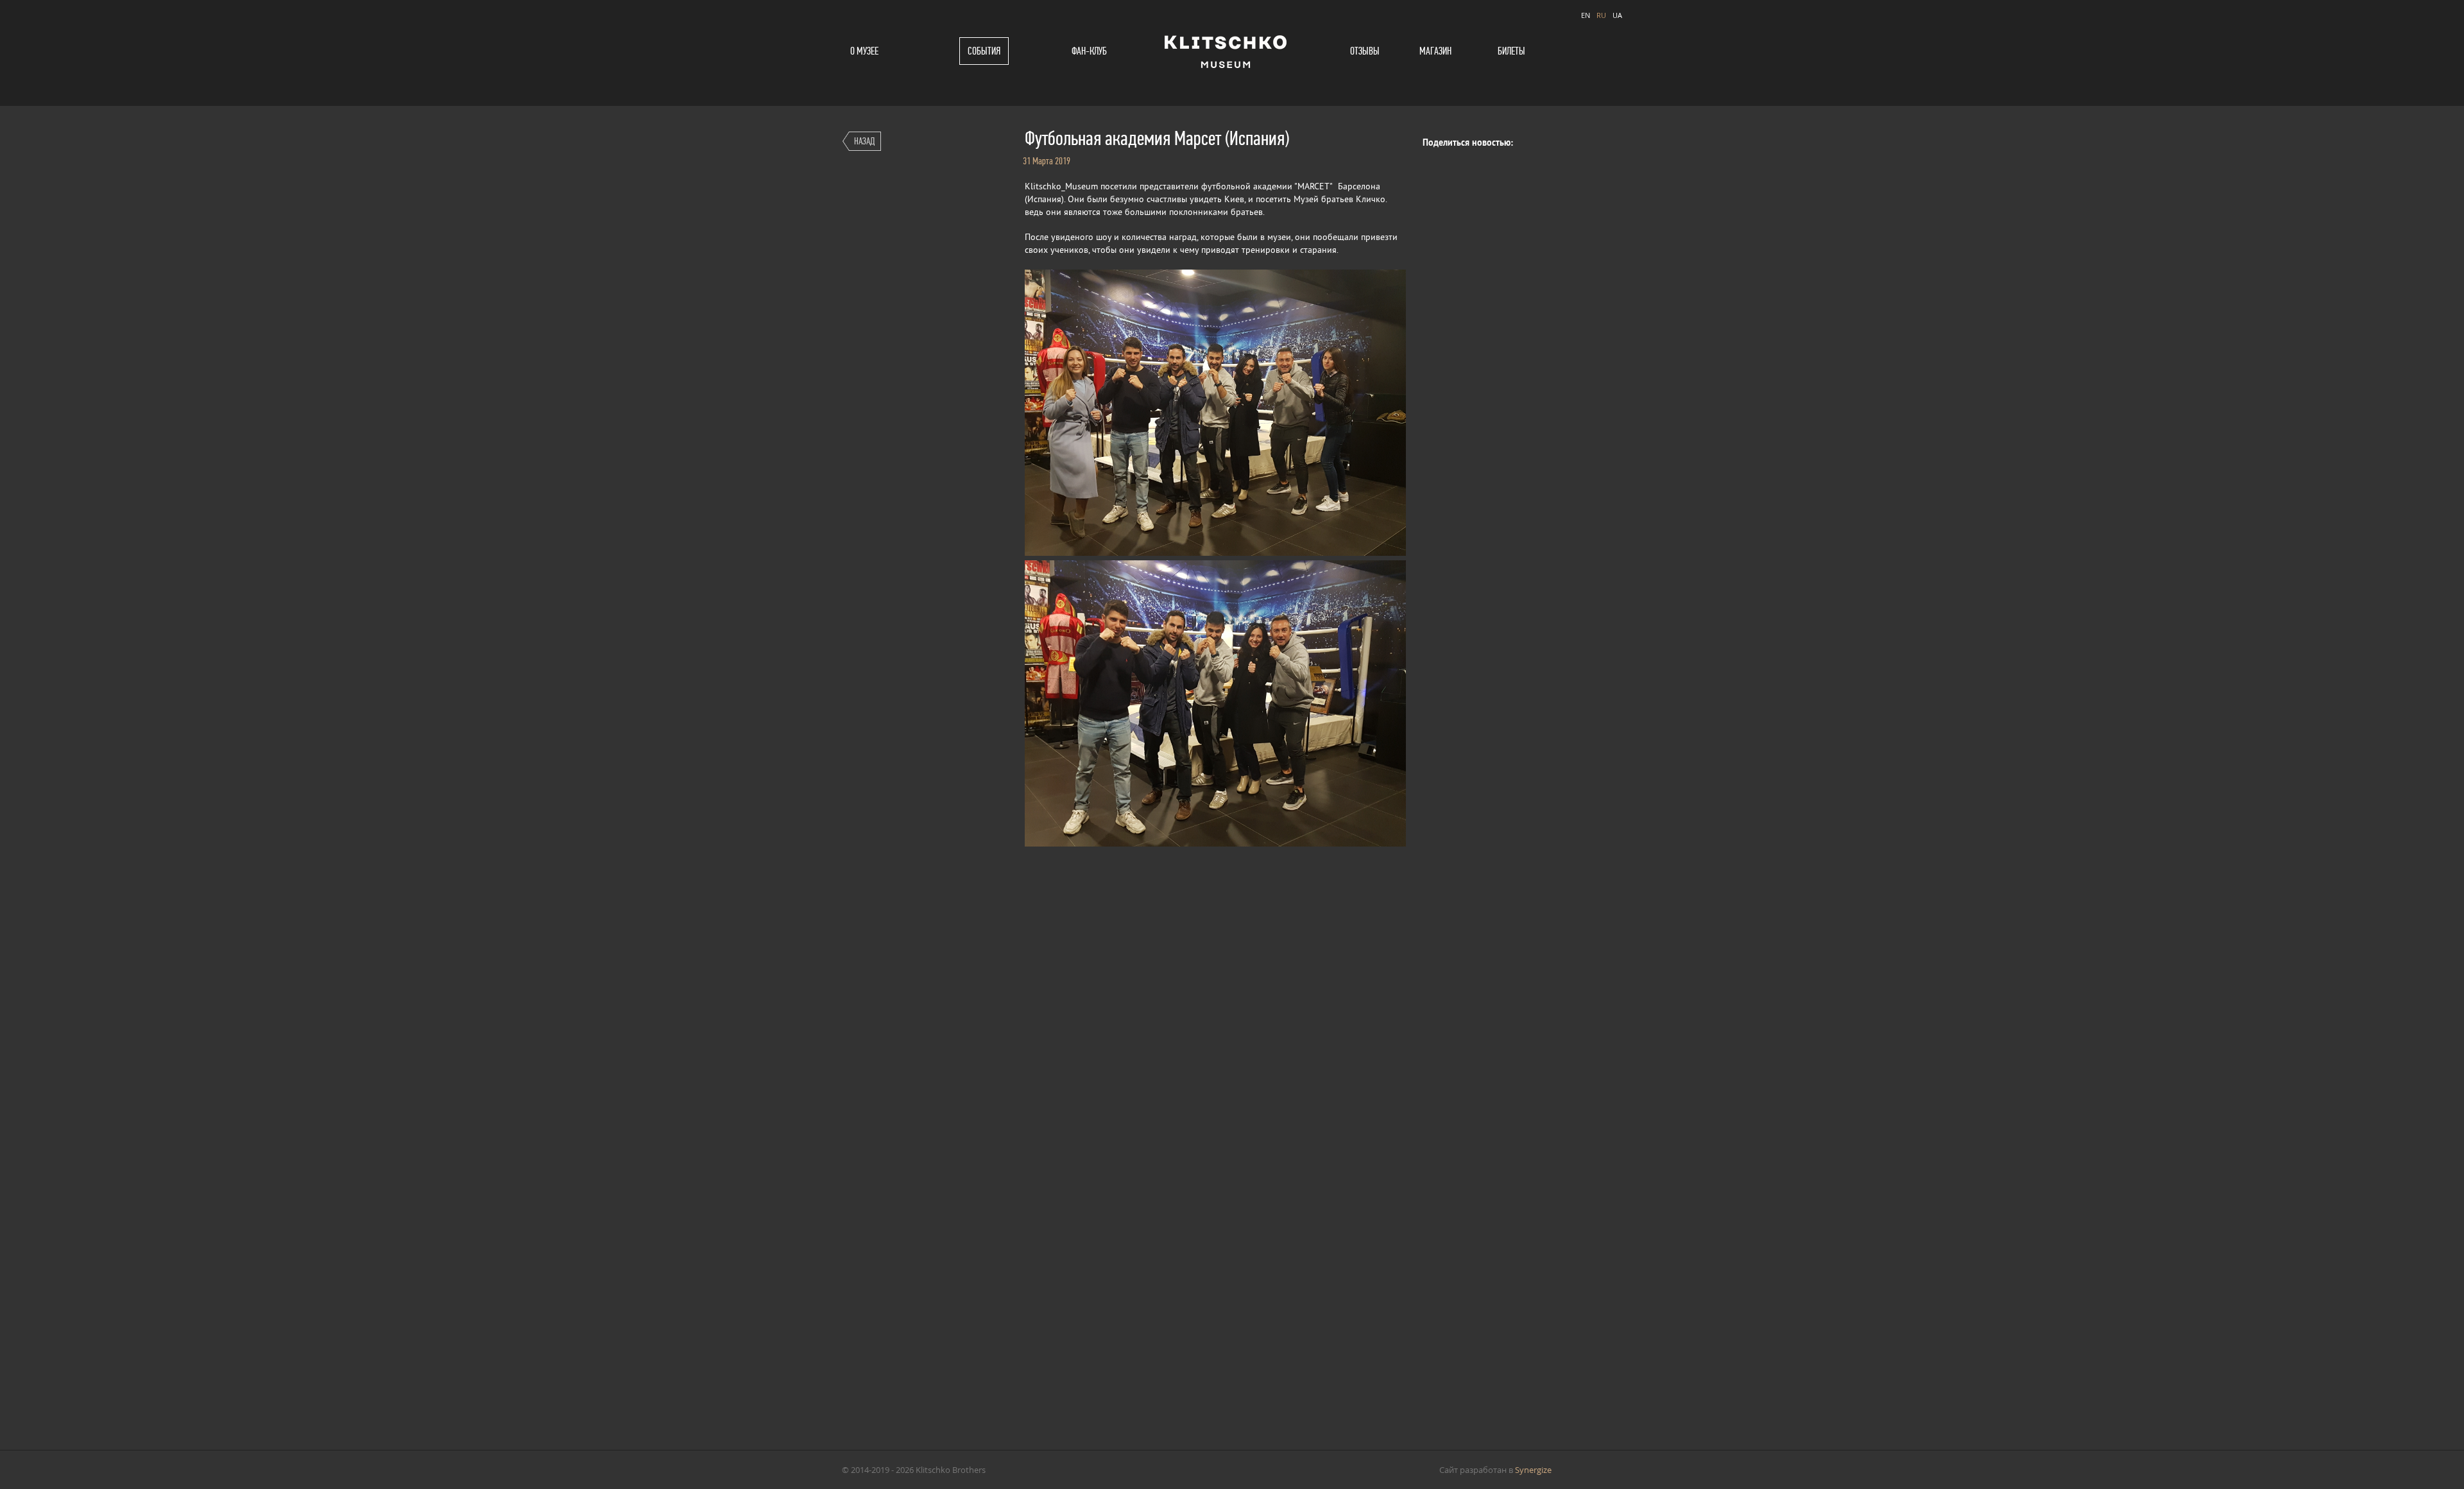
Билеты (1511, 51)
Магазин (1435, 51)
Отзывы (1365, 51)
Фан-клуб (1089, 51)
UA (1617, 15)
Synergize (1533, 1470)
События (984, 51)
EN (1586, 15)
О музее (864, 51)
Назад (864, 141)
